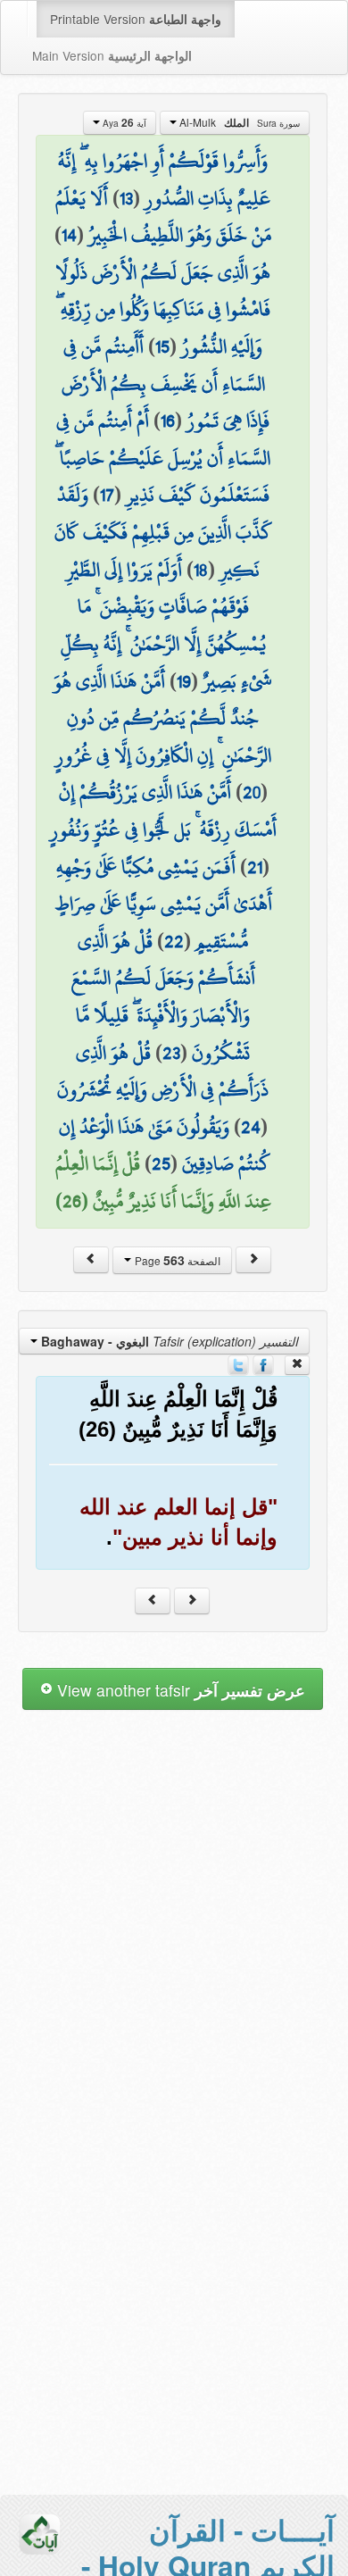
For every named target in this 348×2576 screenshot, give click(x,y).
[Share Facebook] (263, 1363)
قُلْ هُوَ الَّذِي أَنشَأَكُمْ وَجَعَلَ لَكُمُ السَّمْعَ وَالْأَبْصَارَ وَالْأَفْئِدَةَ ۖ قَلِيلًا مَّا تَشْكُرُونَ (163, 997)
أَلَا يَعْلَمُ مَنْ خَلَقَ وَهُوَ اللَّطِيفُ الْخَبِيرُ (163, 217)
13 (126, 198)
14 (69, 235)
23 (171, 1053)
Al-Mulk (238, 122)
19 (184, 681)
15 (162, 346)
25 (161, 1163)
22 (174, 941)
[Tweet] (238, 1363)
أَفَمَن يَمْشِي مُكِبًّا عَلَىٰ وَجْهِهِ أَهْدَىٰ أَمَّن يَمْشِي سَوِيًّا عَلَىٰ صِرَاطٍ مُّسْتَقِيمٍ (163, 904)
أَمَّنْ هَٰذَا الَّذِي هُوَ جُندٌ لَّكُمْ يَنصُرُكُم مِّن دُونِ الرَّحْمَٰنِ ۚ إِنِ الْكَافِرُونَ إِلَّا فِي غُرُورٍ (162, 718)
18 (201, 570)
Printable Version (136, 19)
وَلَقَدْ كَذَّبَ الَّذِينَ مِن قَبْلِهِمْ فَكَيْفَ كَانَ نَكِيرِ (163, 532)
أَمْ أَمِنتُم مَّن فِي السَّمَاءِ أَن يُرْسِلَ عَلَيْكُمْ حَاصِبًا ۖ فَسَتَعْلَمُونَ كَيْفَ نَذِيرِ (163, 458)
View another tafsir (179, 1690)
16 (168, 421)
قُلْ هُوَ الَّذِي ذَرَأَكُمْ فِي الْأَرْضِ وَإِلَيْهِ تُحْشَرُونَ (163, 1071)
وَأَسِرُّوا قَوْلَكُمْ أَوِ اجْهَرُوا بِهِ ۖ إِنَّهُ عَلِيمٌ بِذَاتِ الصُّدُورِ (164, 179)
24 (251, 1127)
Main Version (112, 55)
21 (255, 867)
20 (252, 792)
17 (107, 495)
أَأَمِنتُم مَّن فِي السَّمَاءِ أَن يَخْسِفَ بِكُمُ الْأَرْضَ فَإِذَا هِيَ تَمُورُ (166, 383)
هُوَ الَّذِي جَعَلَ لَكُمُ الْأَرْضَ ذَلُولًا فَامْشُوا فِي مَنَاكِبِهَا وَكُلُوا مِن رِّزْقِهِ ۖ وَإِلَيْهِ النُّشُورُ (163, 309)
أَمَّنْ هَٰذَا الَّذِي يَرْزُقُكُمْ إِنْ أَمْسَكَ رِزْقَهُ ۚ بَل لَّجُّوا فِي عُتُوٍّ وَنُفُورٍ (163, 811)
